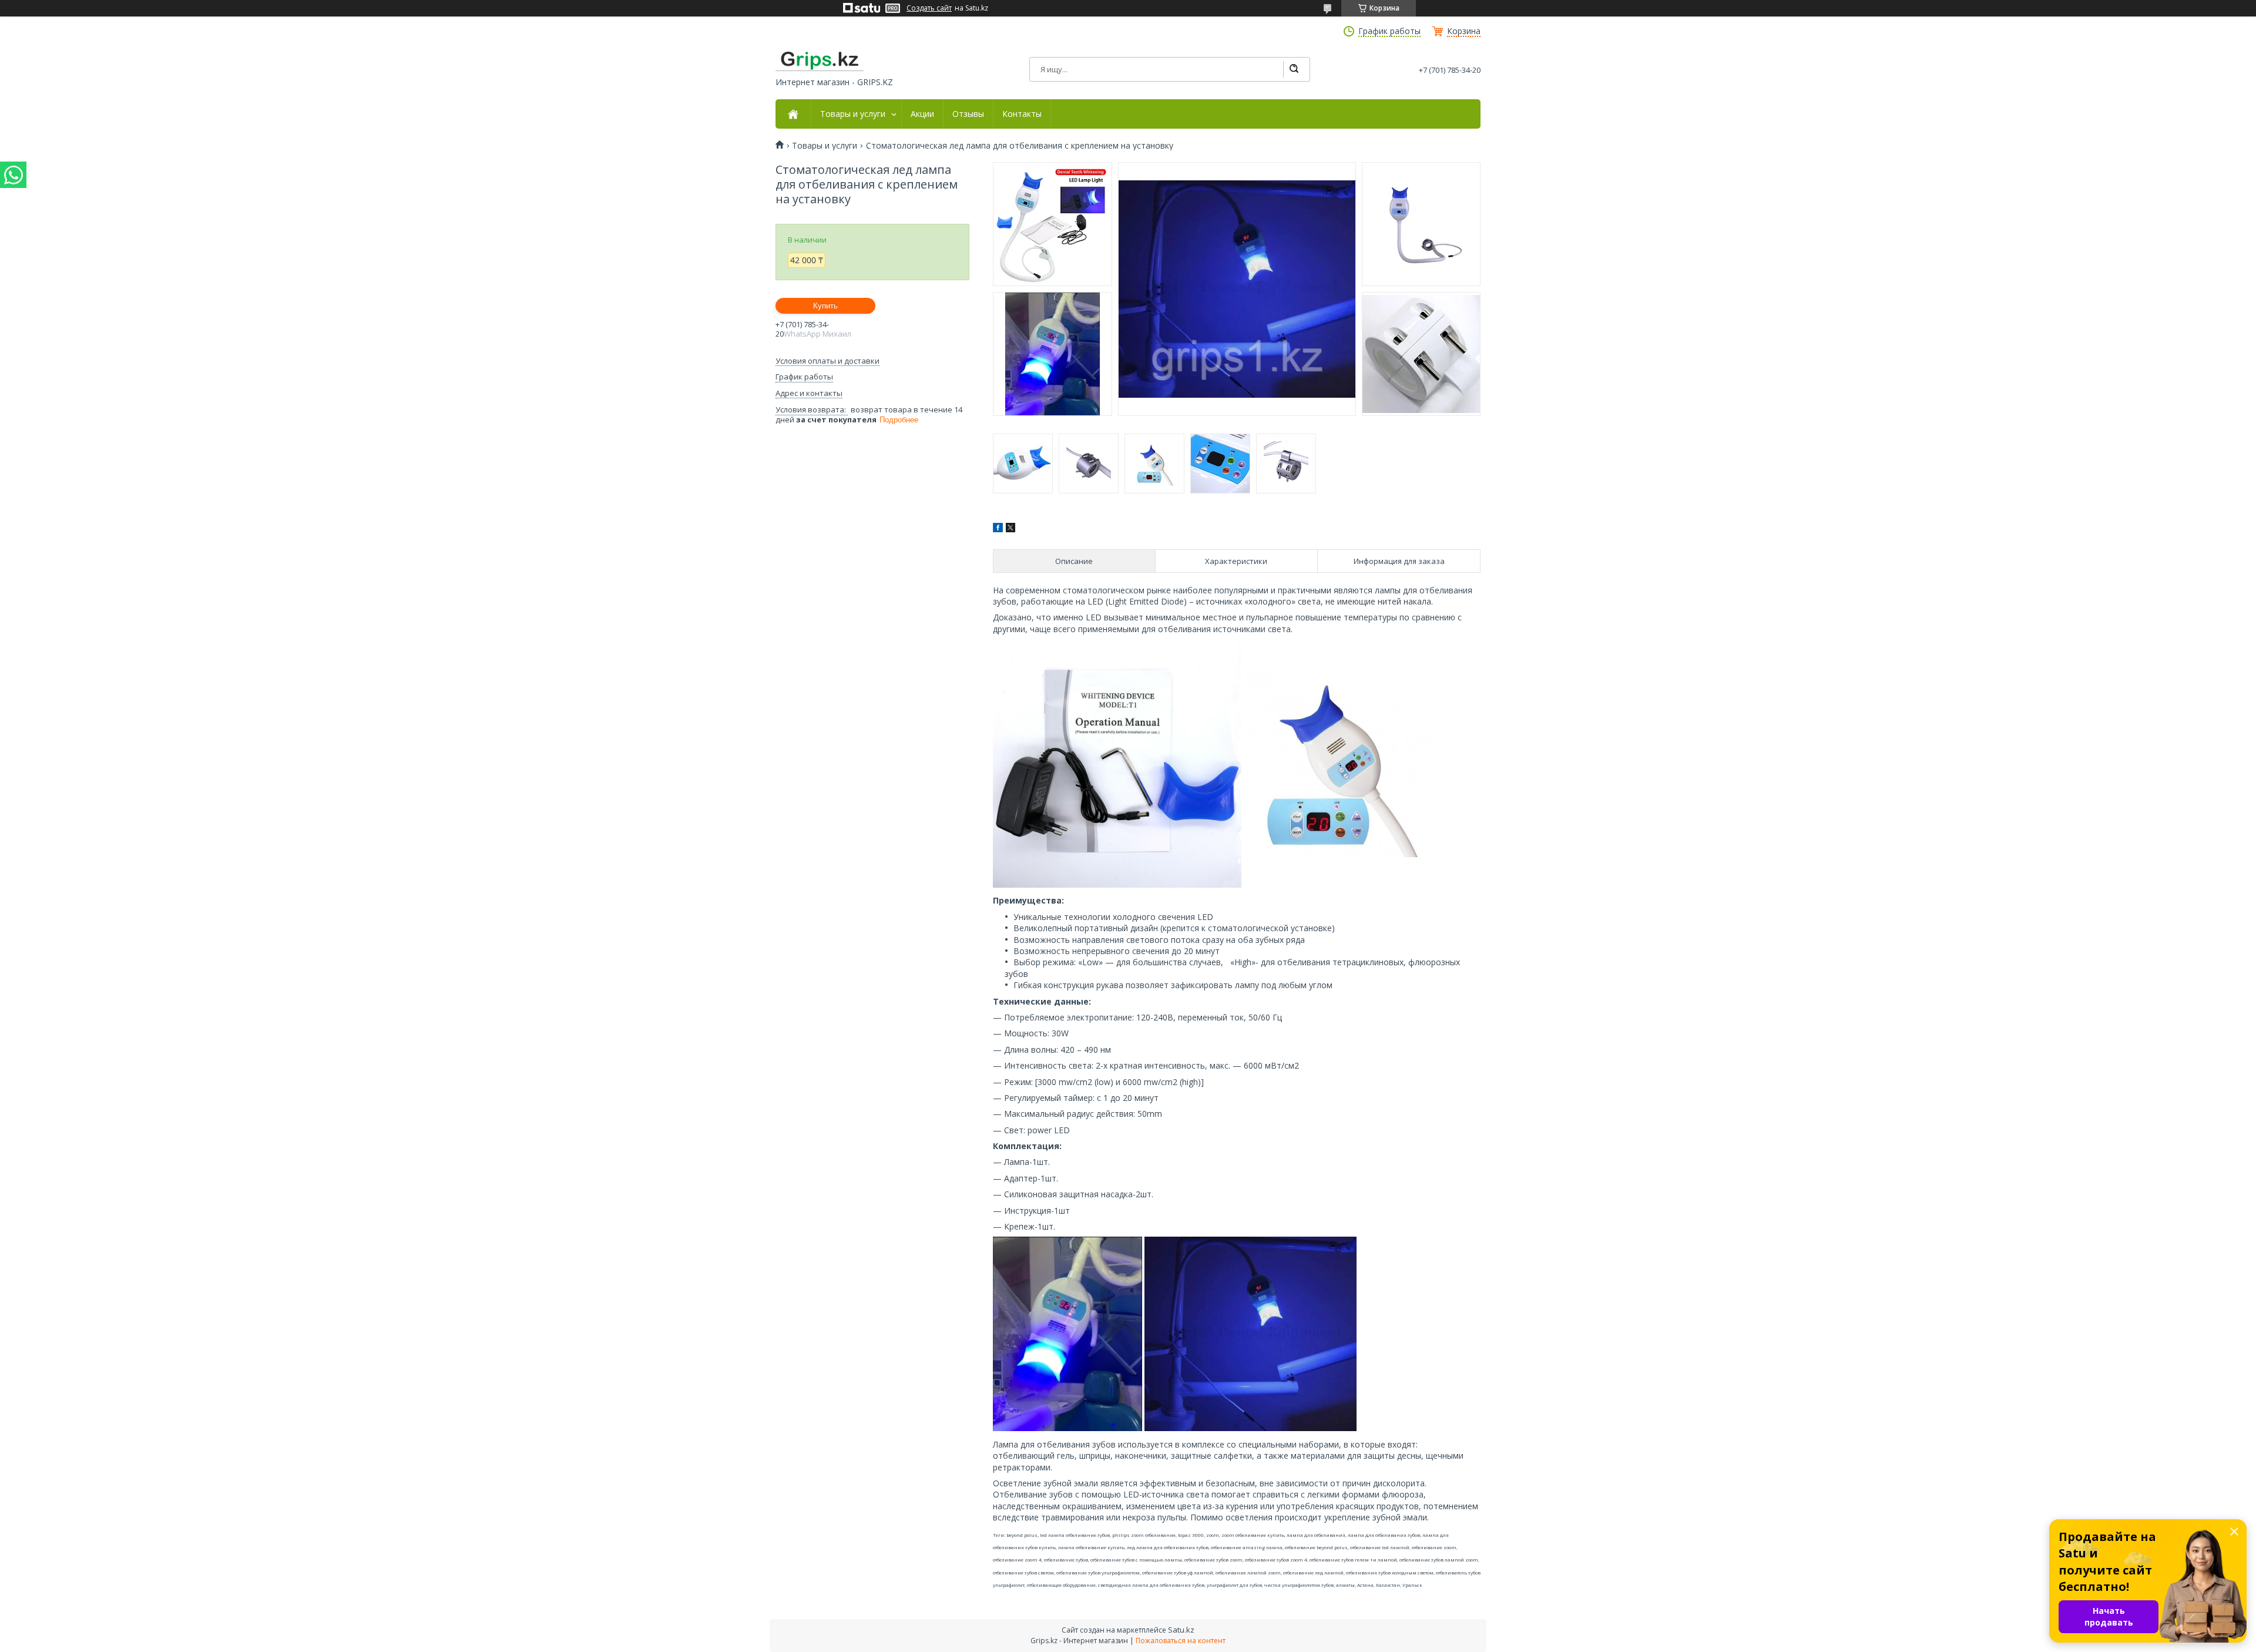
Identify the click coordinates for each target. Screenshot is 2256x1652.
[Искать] (1294, 69)
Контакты (1022, 114)
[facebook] (998, 529)
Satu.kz (1181, 1630)
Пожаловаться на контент (1181, 1641)
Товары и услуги (853, 114)
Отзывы (968, 114)
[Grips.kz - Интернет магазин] (820, 61)
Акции (922, 114)
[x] (1010, 529)
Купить (825, 306)
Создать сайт (929, 8)
